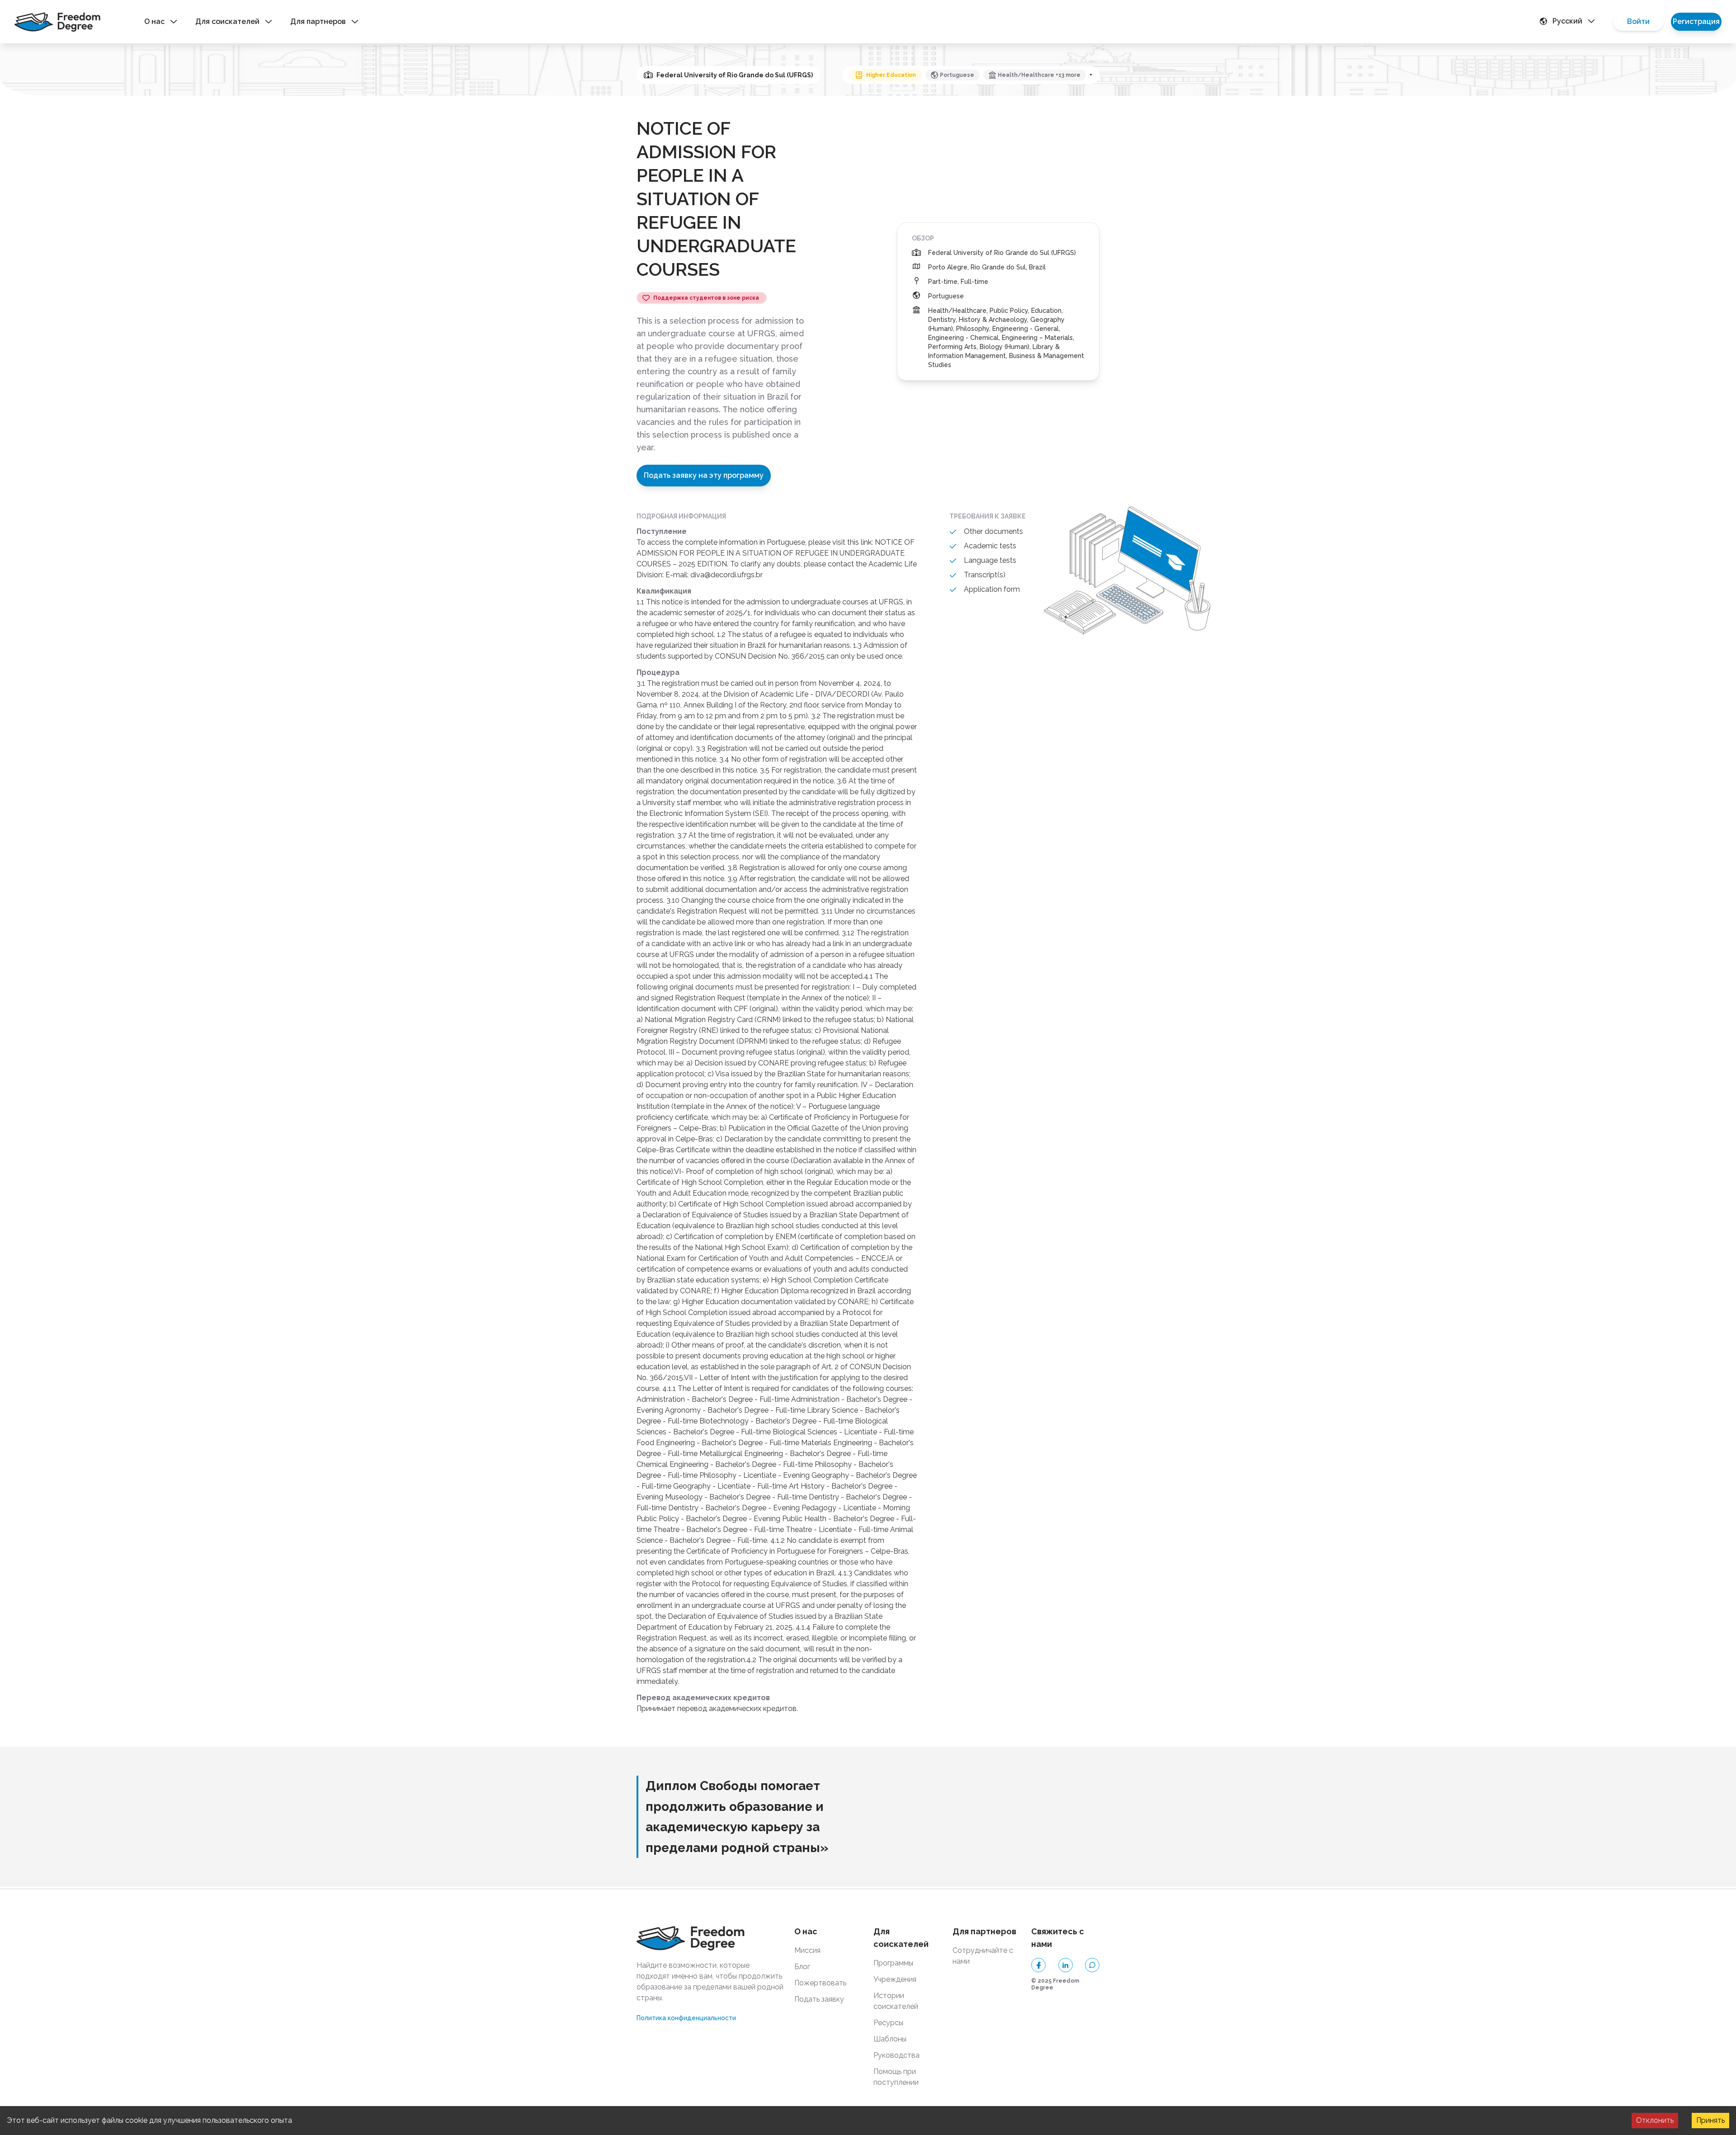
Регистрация (1696, 21)
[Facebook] (1038, 1965)
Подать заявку (819, 1999)
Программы (893, 1963)
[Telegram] (1092, 1965)
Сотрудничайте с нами (983, 1956)
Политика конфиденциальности (686, 2018)
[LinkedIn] (1066, 1965)
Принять (1710, 2120)
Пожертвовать (820, 1983)
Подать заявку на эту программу (704, 475)
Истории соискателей (896, 2001)
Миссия (807, 1950)
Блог (802, 1967)
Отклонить (1655, 2120)
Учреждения (895, 1979)
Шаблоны (890, 2039)
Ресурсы (888, 2023)
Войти (1638, 21)
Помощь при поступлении (896, 2077)
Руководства (896, 2055)
